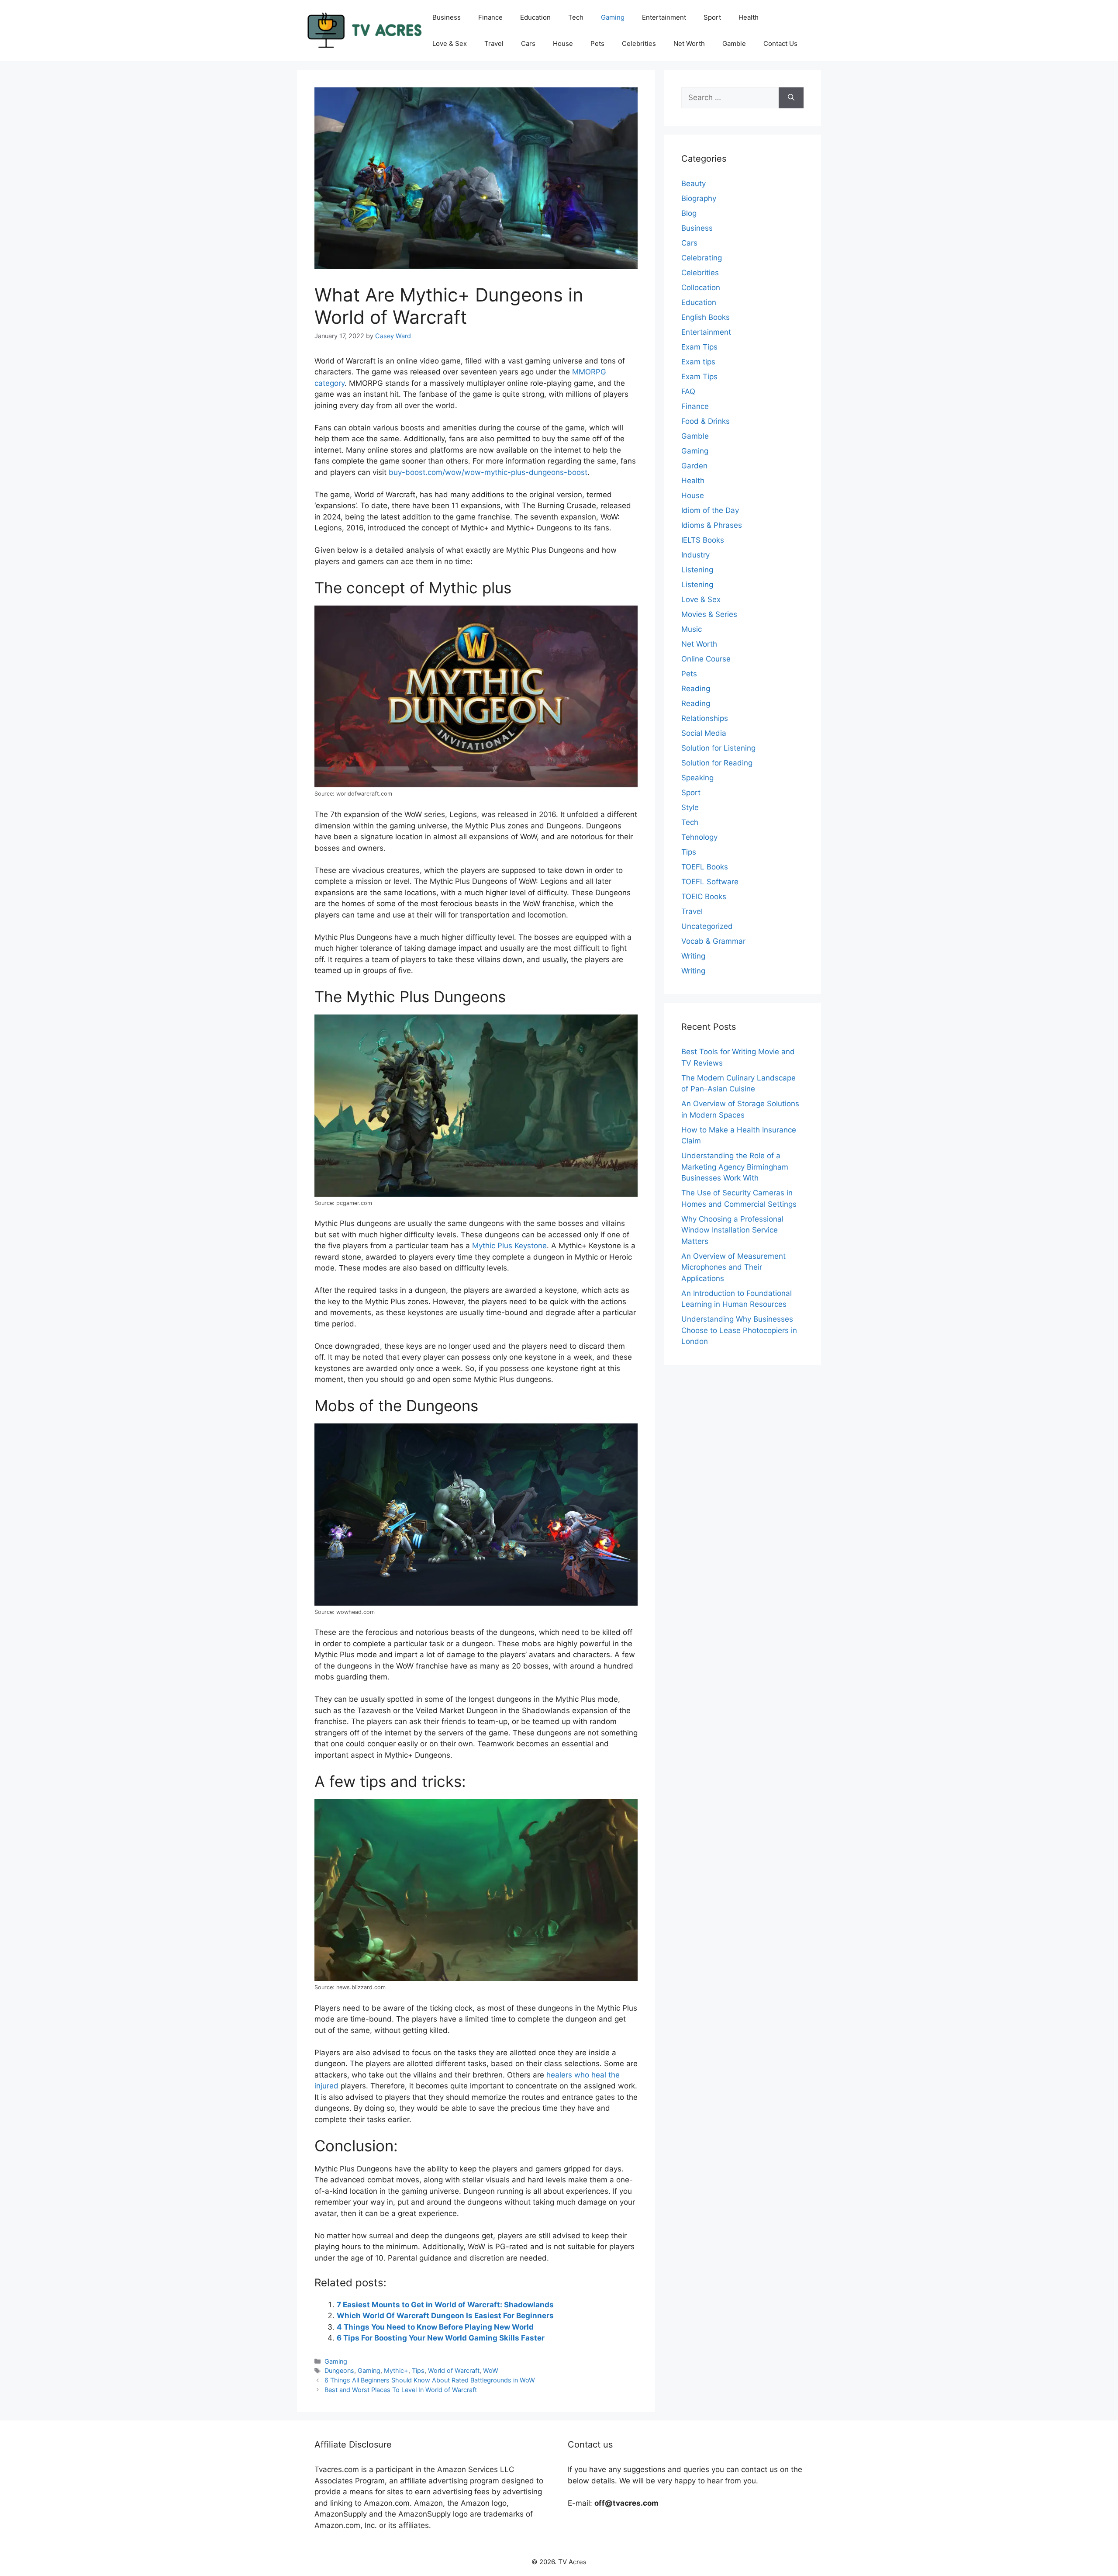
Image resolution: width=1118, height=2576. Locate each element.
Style (690, 807)
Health (749, 17)
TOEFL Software (710, 882)
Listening (697, 570)
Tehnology (699, 837)
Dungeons (339, 2370)
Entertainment (664, 17)
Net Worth (689, 43)
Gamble (734, 43)
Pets (597, 43)
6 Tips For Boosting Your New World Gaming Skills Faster (441, 2338)
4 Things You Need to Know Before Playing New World (435, 2327)
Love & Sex (450, 43)
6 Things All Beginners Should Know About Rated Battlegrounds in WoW (430, 2380)
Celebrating (702, 258)
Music (692, 629)
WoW (491, 2370)
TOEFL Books (705, 867)
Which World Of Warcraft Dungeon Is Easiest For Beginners (445, 2316)
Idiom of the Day (710, 510)
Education (535, 17)
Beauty (694, 184)
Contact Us (780, 43)
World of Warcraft (454, 2370)
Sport (712, 17)
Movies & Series (709, 614)
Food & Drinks (706, 421)
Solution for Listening (718, 748)
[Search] (791, 98)
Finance (490, 17)
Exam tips (698, 362)
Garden (694, 466)
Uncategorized (707, 926)
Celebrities (639, 43)
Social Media (704, 733)
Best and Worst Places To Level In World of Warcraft (401, 2390)
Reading (696, 689)
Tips (418, 2370)
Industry (695, 555)
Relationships (705, 718)
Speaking (697, 778)
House (563, 43)
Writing (693, 956)
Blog (689, 213)
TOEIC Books (704, 897)
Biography (699, 198)
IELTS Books (703, 540)
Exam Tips (699, 347)
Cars (528, 43)
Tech (576, 17)
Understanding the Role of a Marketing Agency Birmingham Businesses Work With (735, 1167)
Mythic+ (396, 2370)
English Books (706, 317)
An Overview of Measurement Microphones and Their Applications (733, 1267)
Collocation (701, 287)
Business (447, 17)
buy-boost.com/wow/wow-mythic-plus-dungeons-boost (488, 472)
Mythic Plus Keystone (509, 1246)
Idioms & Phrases (712, 525)
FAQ (688, 391)
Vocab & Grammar (713, 941)
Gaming (613, 17)
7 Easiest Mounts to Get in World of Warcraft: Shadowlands (445, 2305)
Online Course (706, 659)
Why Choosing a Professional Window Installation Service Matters (732, 1230)
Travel (494, 43)
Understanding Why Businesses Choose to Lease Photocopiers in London (739, 1330)
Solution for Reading (717, 763)
